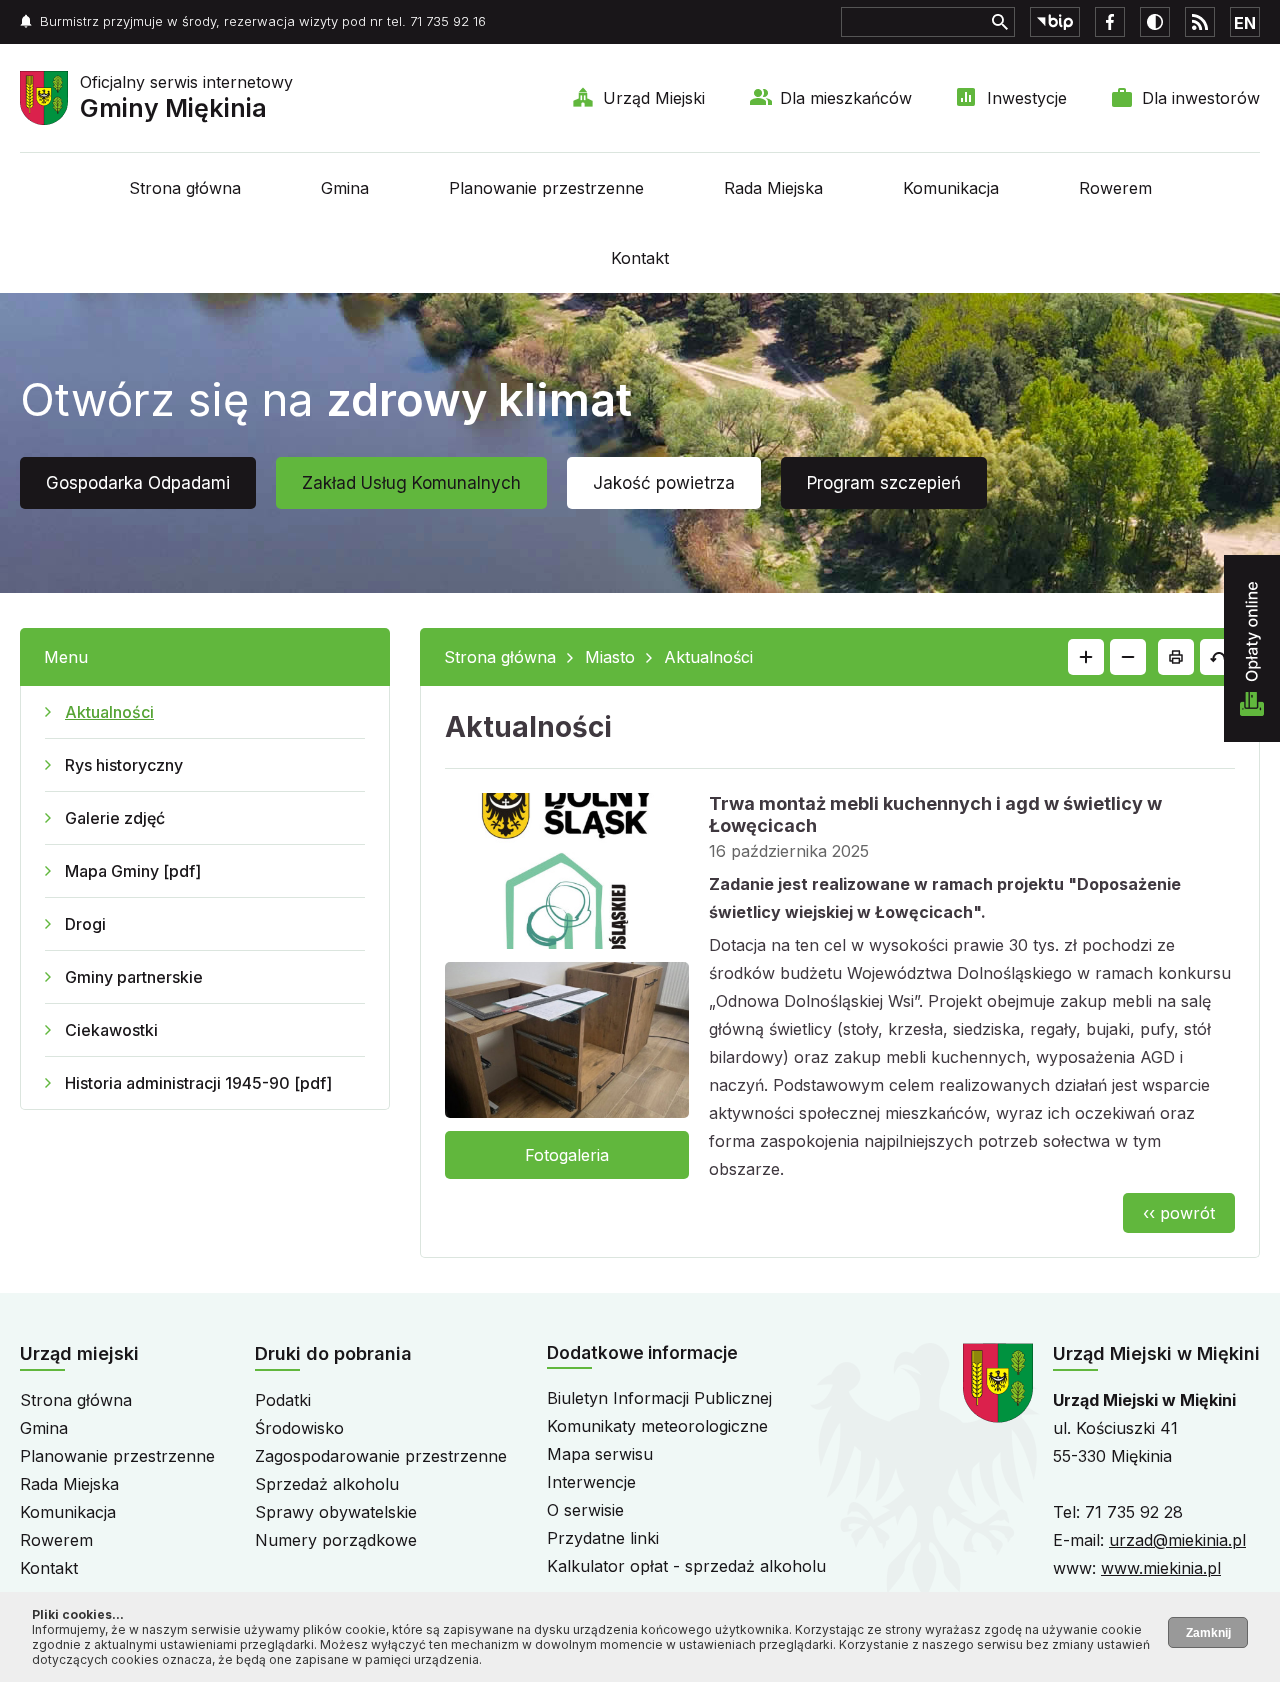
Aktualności (109, 712)
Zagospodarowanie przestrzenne (381, 1456)
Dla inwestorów (1201, 98)
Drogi (85, 924)
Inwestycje (1027, 98)
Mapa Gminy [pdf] (133, 871)
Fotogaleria (567, 1155)
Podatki (283, 1400)
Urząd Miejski (654, 98)
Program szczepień (884, 483)
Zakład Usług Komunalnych (411, 483)
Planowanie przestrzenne (546, 188)
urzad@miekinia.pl (1177, 1540)
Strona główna (185, 188)
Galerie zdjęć (115, 818)
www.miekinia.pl (1161, 1568)
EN (1245, 23)
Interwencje (591, 1482)
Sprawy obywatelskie (336, 1512)
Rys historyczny (124, 765)
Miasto (610, 657)
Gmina (345, 188)
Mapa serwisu (600, 1454)
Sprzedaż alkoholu (327, 1484)
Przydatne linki (603, 1538)
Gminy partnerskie (134, 977)
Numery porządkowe (336, 1540)
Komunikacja (951, 188)
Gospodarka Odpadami (138, 483)
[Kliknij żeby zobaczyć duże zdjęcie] (567, 875)
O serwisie (585, 1510)
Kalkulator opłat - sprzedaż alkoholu (686, 1566)
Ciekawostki (111, 1030)
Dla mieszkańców (846, 98)
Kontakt (640, 258)
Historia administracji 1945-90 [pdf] (198, 1083)
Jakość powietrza (664, 483)
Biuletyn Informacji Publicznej (659, 1398)
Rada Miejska (773, 188)
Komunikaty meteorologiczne (657, 1426)
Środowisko (299, 1428)
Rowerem (1115, 188)
